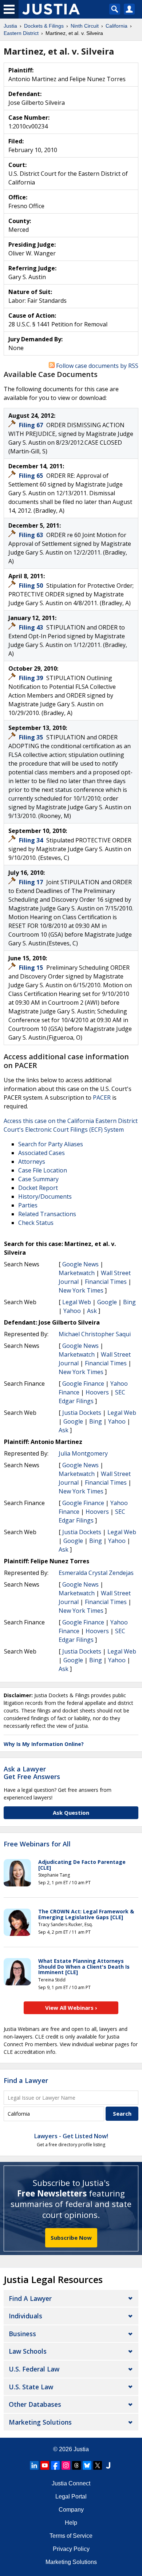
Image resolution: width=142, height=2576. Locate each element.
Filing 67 (32, 425)
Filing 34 (32, 840)
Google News (80, 1264)
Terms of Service (71, 2536)
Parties (28, 1205)
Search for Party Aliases (51, 1144)
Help (71, 2523)
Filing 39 (32, 678)
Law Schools (28, 2351)
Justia (81, 2449)
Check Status (36, 1223)
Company (71, 2510)
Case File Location (43, 1170)
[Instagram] (66, 2465)
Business (22, 2334)
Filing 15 (32, 968)
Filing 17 (32, 882)
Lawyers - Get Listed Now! (71, 2136)
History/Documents (45, 1196)
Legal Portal (71, 2496)
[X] (98, 2465)
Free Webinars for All (37, 1844)
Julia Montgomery (83, 1453)
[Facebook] (55, 2465)
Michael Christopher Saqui (95, 1334)
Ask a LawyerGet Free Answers (32, 1773)
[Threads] (76, 2465)
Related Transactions (47, 1214)
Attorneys (32, 1162)
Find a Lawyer (26, 2080)
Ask (92, 1311)
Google (107, 1302)
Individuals (25, 2316)
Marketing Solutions (40, 2422)
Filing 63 (32, 535)
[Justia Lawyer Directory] (108, 2465)
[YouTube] (45, 2465)
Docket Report (38, 1188)
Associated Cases (42, 1153)
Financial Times (106, 1282)
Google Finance (83, 1384)
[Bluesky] (87, 2465)
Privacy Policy (71, 2549)
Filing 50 (32, 586)
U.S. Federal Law (34, 2369)
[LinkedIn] (34, 2465)
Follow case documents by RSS (96, 366)
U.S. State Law (31, 2387)
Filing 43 (32, 627)
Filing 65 (32, 476)
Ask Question (71, 1813)
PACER (102, 1098)
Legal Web (77, 1302)
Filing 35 (32, 737)
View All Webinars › (71, 2008)
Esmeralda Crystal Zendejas (96, 1573)
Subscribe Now (71, 2238)
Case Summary (38, 1179)
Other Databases (35, 2404)
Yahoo (72, 1311)
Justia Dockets (82, 1413)
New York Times (81, 1290)
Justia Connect (71, 2483)
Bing (129, 1302)
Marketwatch (77, 1273)
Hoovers (97, 1392)
